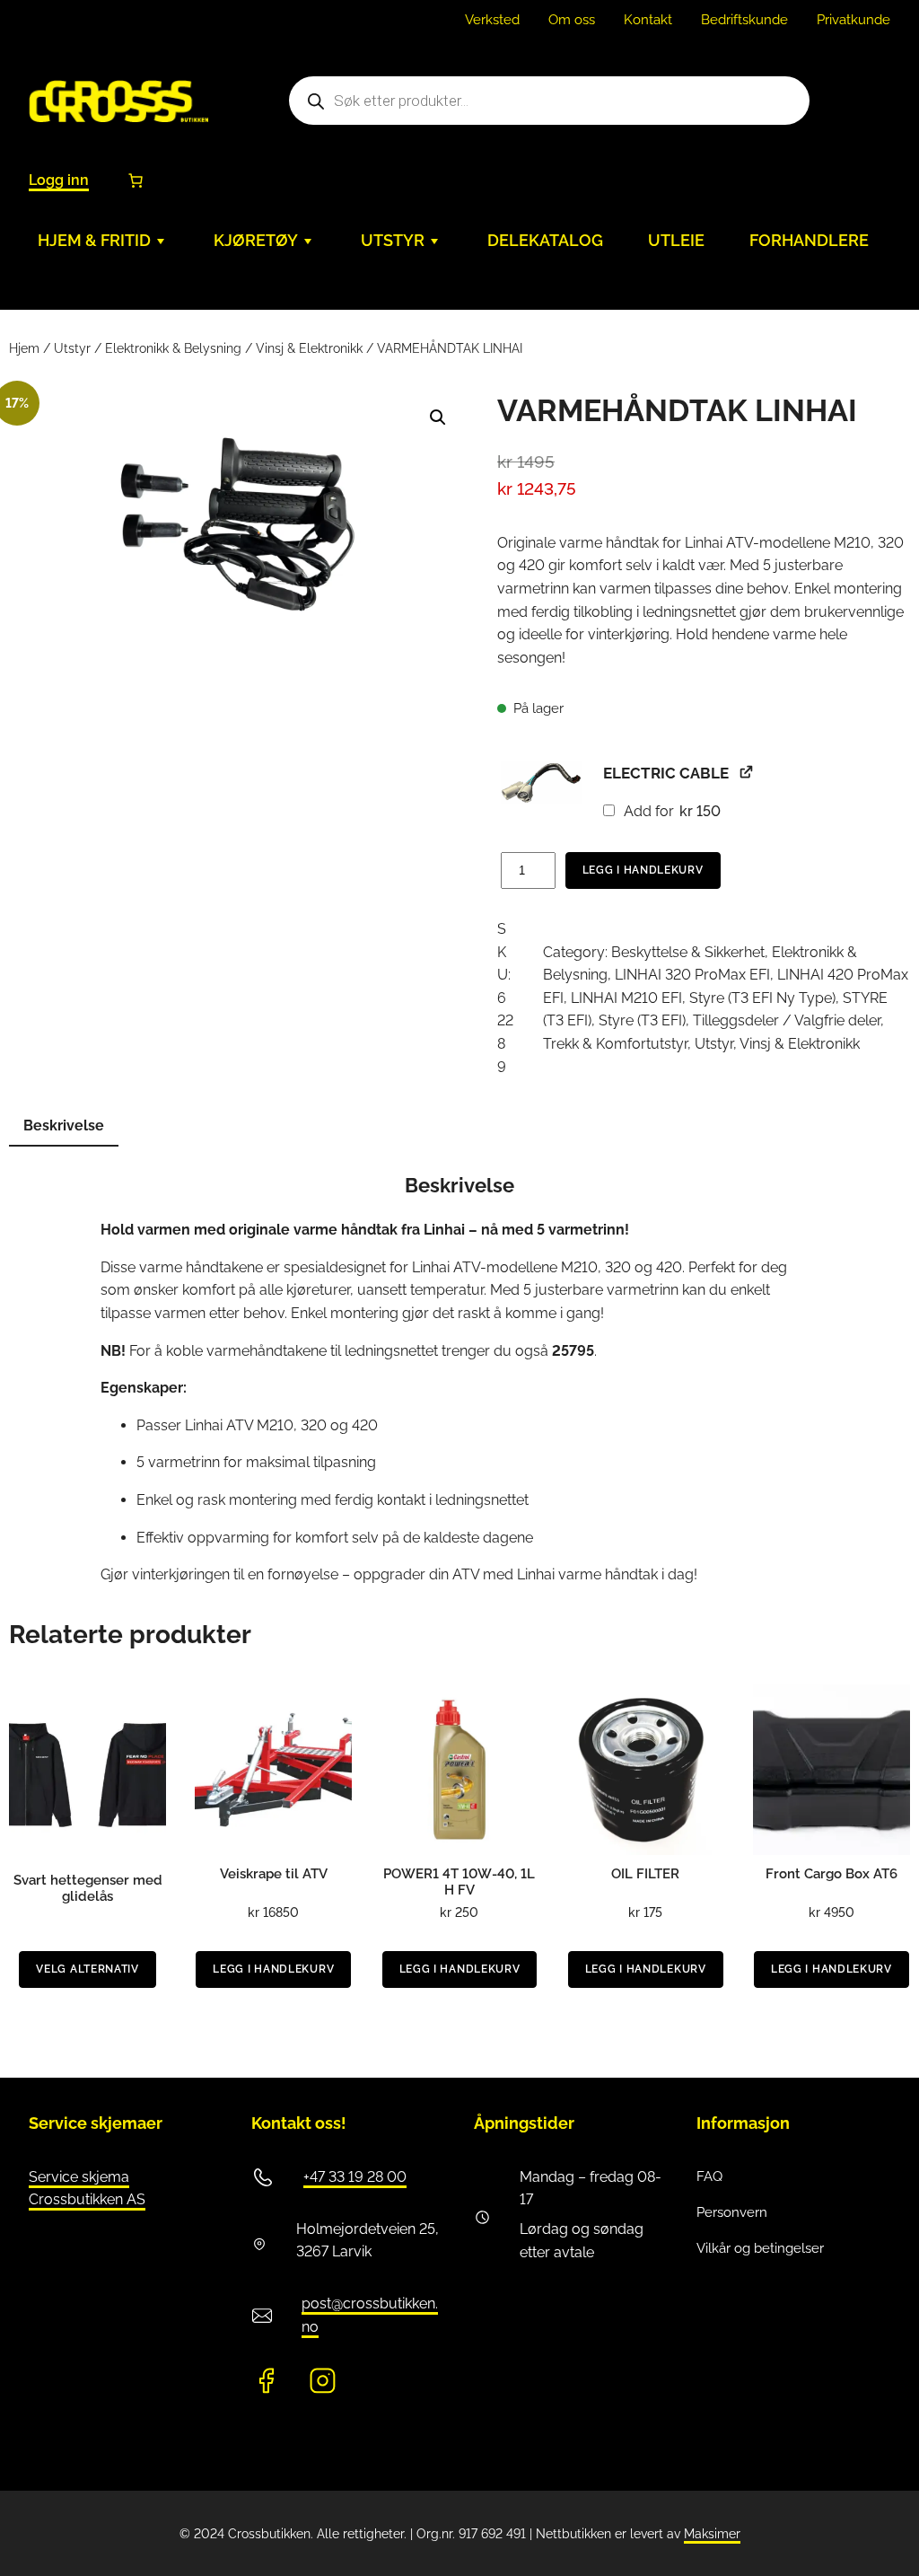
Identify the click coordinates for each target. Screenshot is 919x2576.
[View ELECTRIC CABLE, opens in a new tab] (746, 772)
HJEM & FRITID (94, 240)
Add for (670, 811)
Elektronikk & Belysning (173, 348)
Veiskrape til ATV (274, 1874)
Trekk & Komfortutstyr (615, 1044)
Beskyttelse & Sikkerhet (688, 952)
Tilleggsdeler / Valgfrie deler (787, 1020)
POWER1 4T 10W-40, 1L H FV (459, 1882)
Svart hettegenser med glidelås (88, 1888)
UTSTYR (393, 240)
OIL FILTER (645, 1874)
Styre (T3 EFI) (642, 1020)
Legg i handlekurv (643, 870)
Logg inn (59, 180)
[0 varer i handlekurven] (136, 180)
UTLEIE (676, 240)
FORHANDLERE (809, 240)
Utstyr (72, 348)
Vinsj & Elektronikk (309, 348)
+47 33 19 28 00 (355, 2177)
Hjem (24, 348)
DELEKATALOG (545, 240)
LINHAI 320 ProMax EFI (692, 975)
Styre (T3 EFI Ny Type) (762, 998)
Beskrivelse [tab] (64, 1125)
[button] (438, 418)
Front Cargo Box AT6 (831, 1874)
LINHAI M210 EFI (626, 998)
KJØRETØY (256, 240)
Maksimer (712, 2534)
